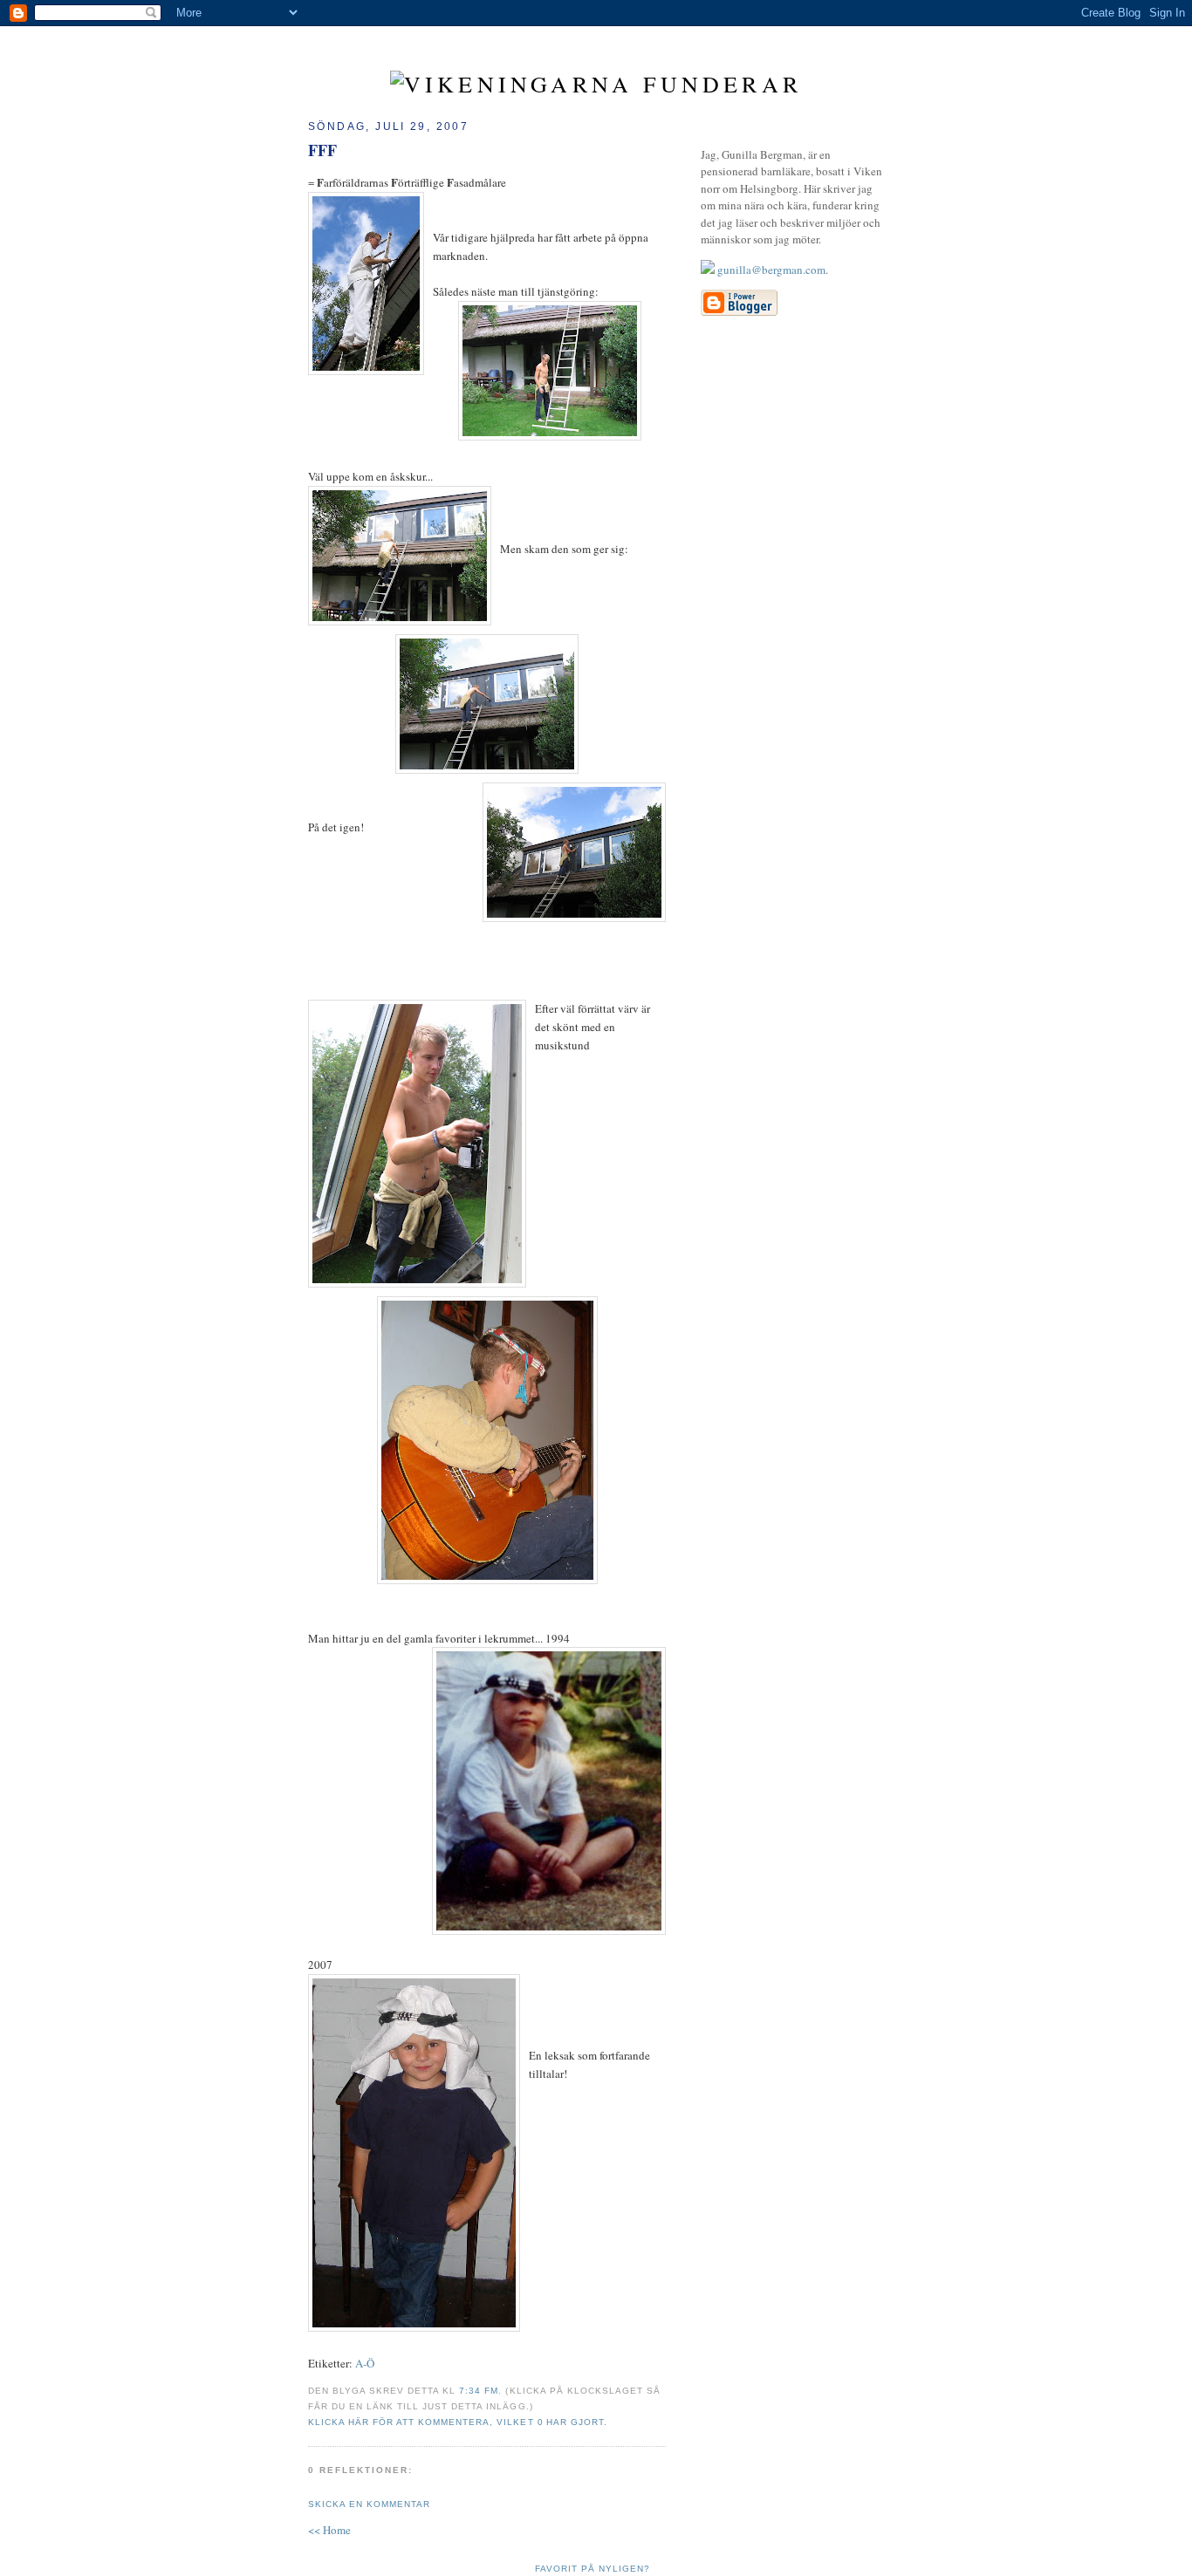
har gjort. (577, 2422)
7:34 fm (479, 2391)
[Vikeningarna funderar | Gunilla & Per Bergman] (596, 84)
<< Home (329, 2530)
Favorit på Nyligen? (593, 2569)
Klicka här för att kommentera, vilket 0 (426, 2422)
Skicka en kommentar (369, 2504)
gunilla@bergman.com (771, 270)
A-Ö (365, 2363)
